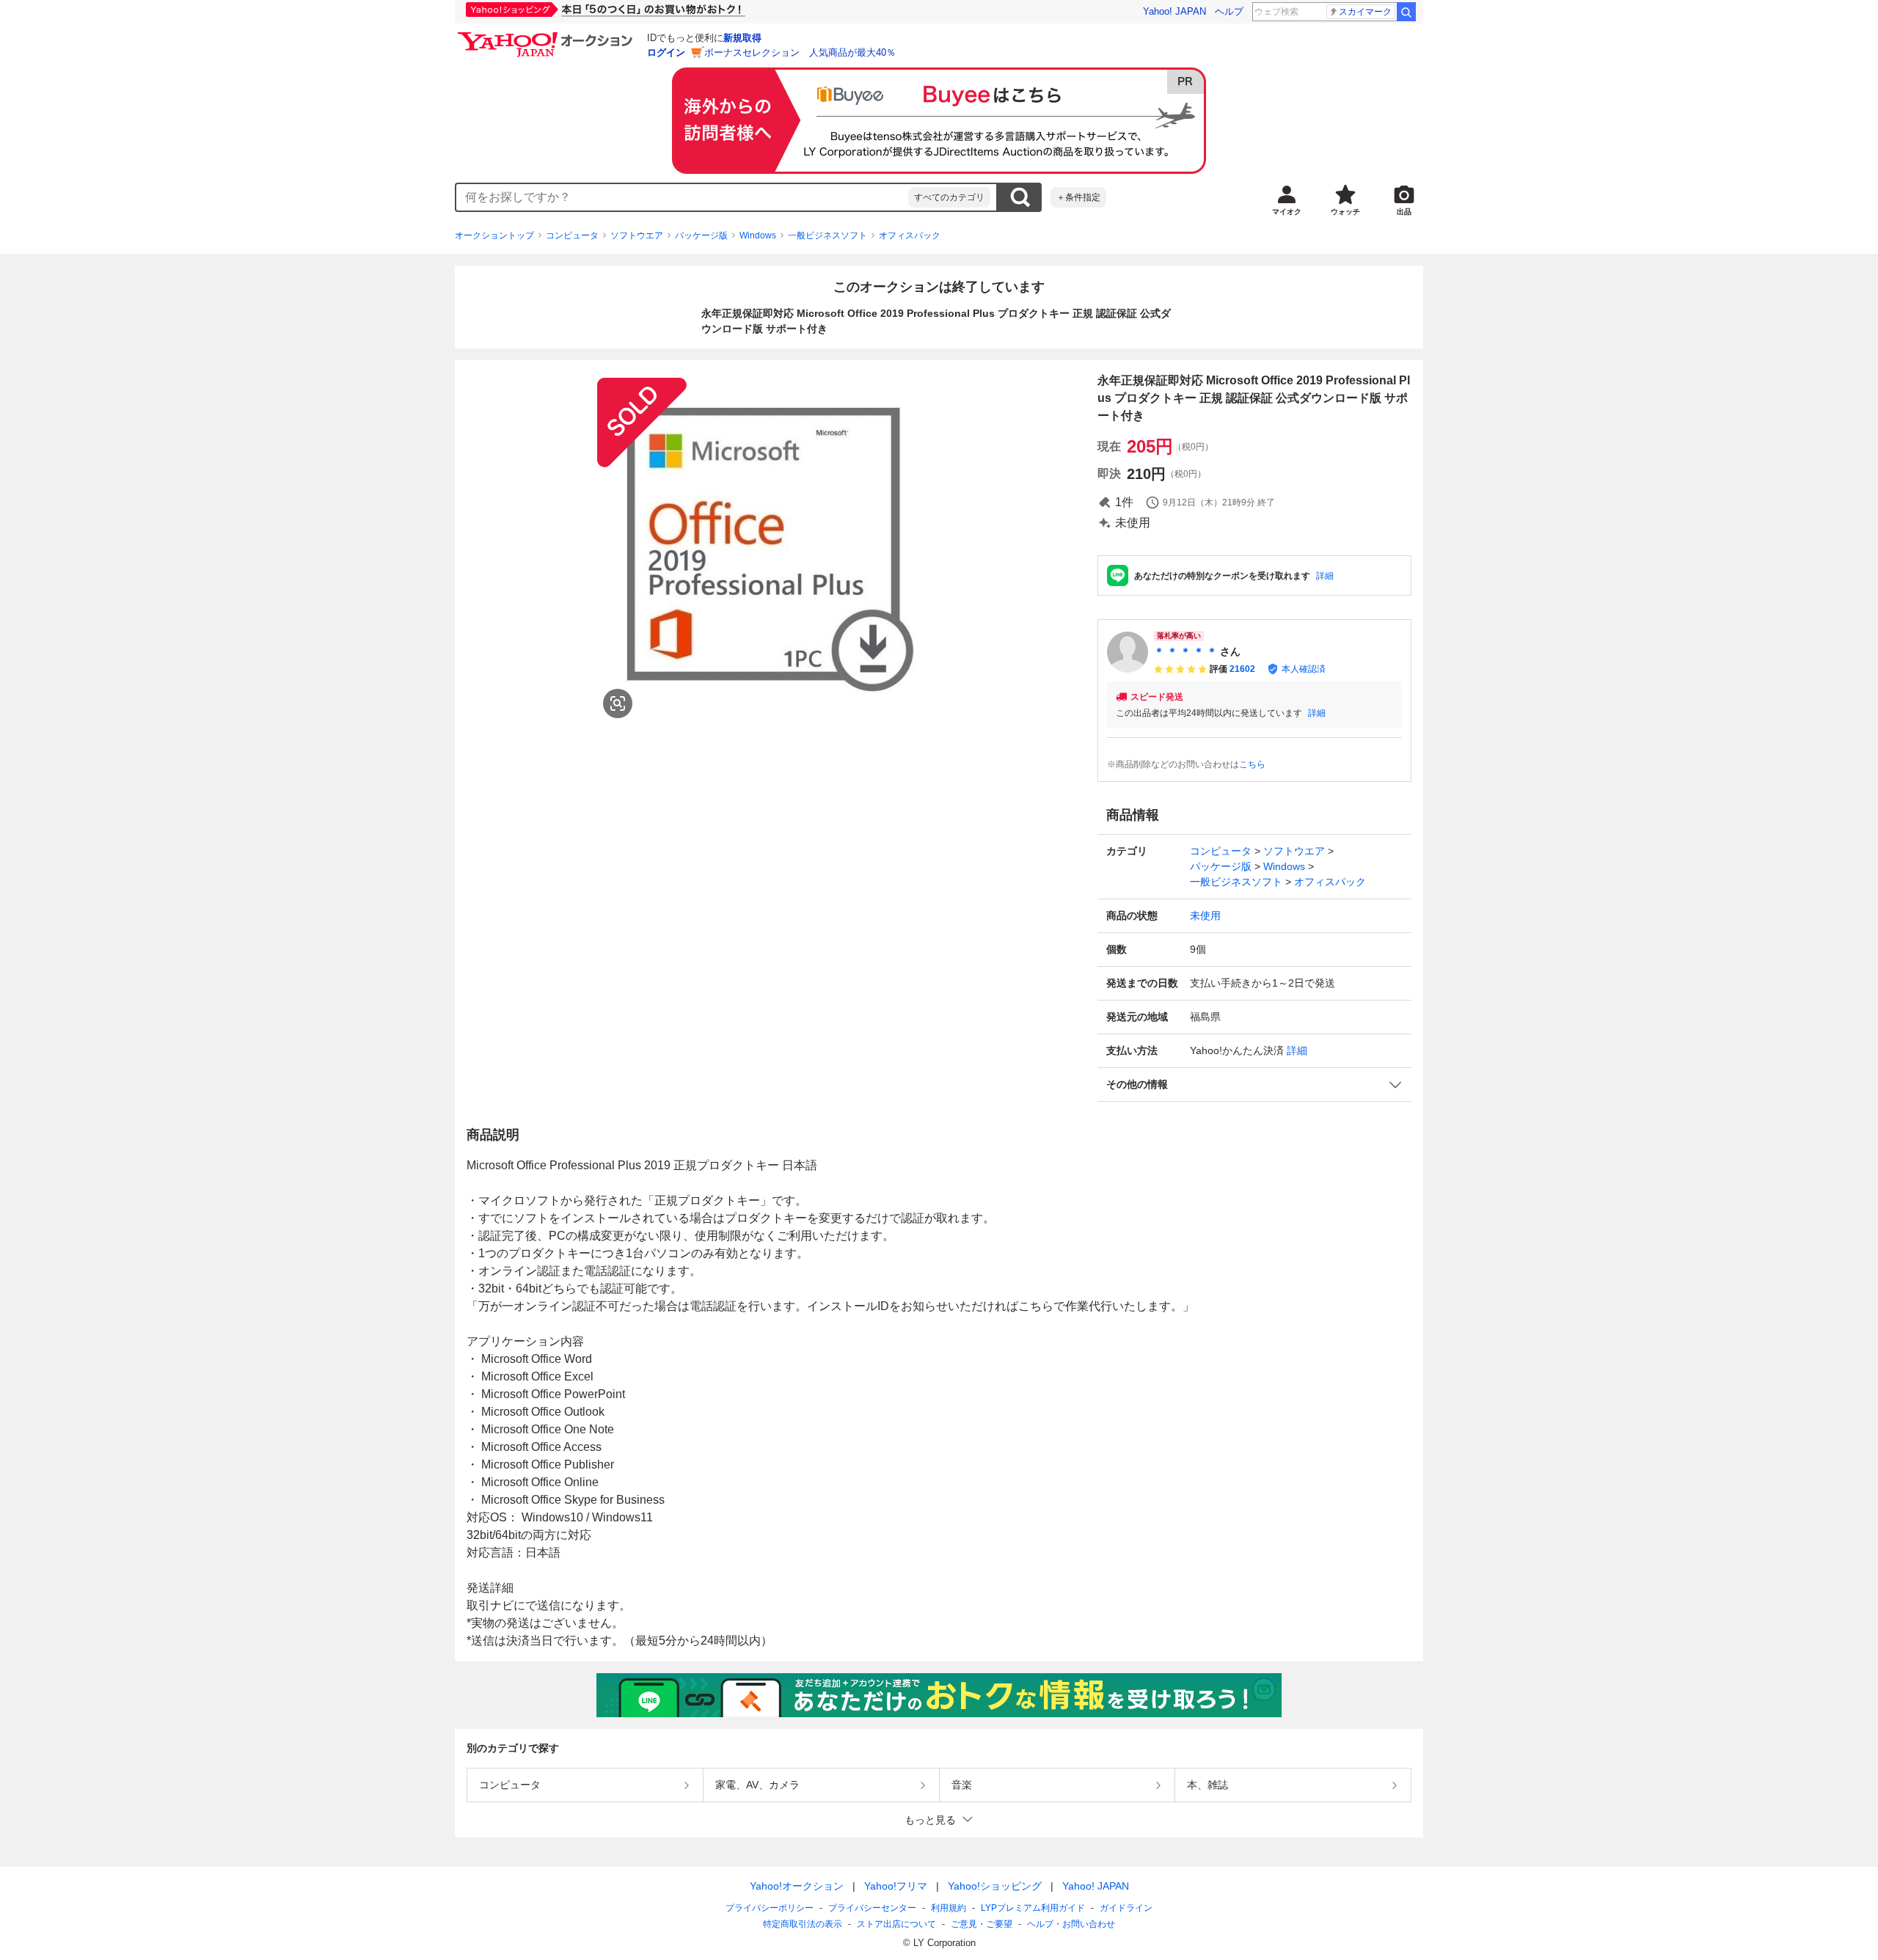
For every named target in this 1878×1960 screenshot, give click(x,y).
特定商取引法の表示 (803, 1924)
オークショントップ (494, 235)
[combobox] (682, 197)
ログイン (666, 52)
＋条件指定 (1078, 197)
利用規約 (949, 1908)
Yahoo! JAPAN (1174, 11)
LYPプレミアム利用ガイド (1033, 1908)
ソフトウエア (637, 235)
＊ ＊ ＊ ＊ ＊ (1185, 651)
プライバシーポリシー (770, 1908)
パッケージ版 (701, 235)
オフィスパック (910, 235)
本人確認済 (1304, 669)
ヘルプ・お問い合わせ (1071, 1924)
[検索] (1406, 12)
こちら (1252, 764)
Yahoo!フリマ (896, 1886)
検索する (1020, 197)
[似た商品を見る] (618, 703)
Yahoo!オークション (797, 1886)
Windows (758, 235)
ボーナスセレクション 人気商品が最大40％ (800, 52)
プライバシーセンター (872, 1908)
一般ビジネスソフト (827, 235)
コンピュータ (572, 235)
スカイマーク (1365, 12)
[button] (1254, 1085)
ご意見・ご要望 (982, 1924)
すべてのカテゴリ (949, 197)
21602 (1242, 669)
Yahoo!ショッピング (995, 1886)
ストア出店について (896, 1924)
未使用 (1205, 915)
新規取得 (742, 38)
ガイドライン (1126, 1908)
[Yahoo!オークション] (547, 36)
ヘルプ (1229, 11)
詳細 (1325, 576)
